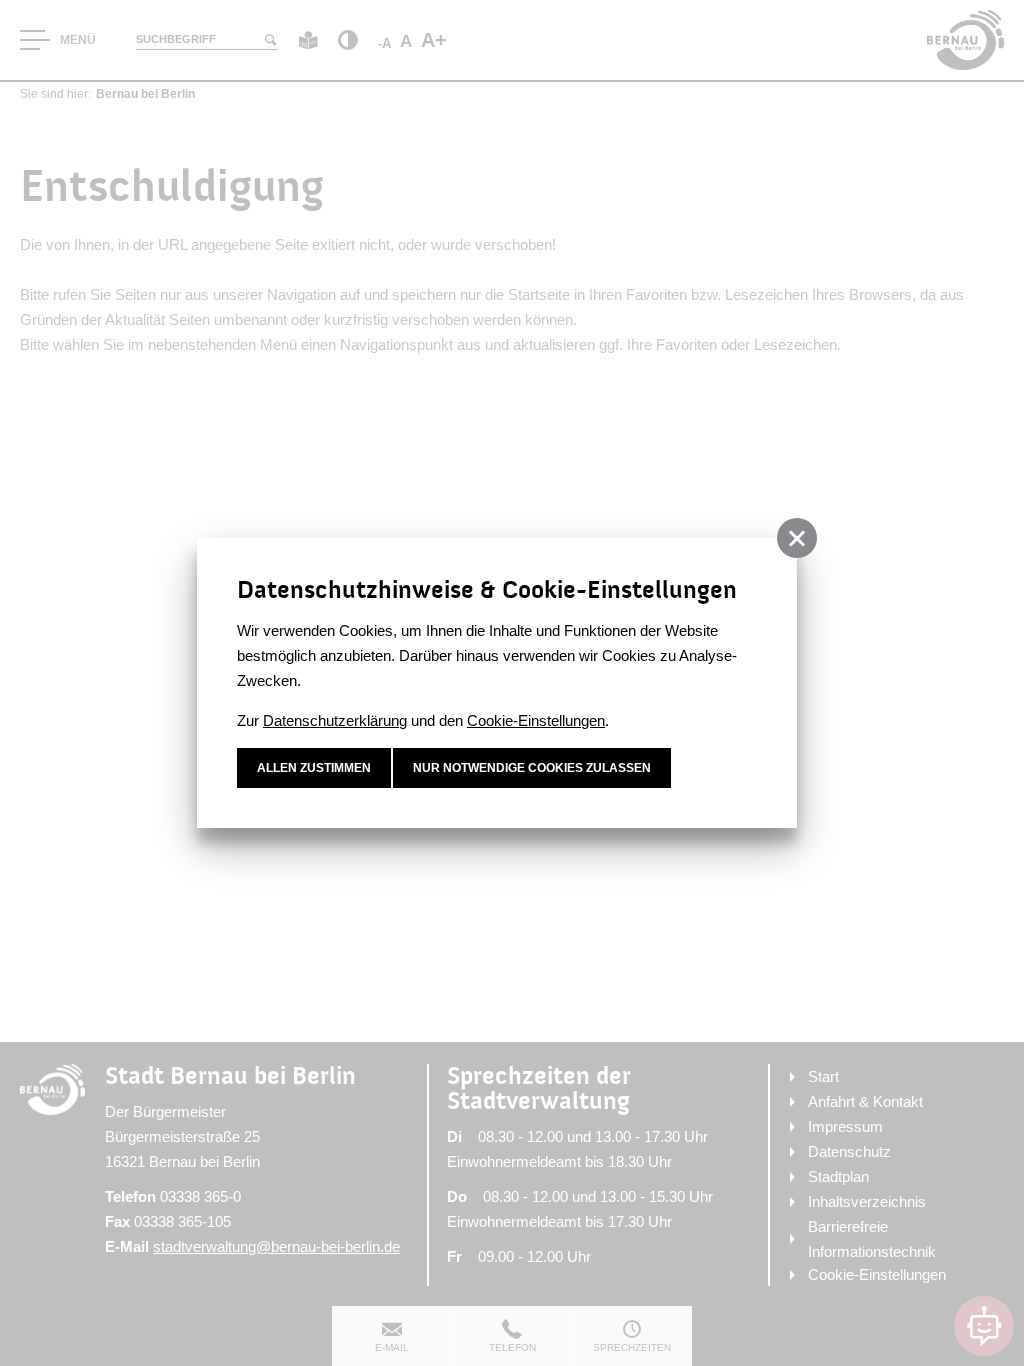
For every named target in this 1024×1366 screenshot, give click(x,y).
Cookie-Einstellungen (536, 720)
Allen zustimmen (314, 768)
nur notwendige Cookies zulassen (532, 768)
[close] (797, 538)
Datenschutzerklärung (335, 720)
